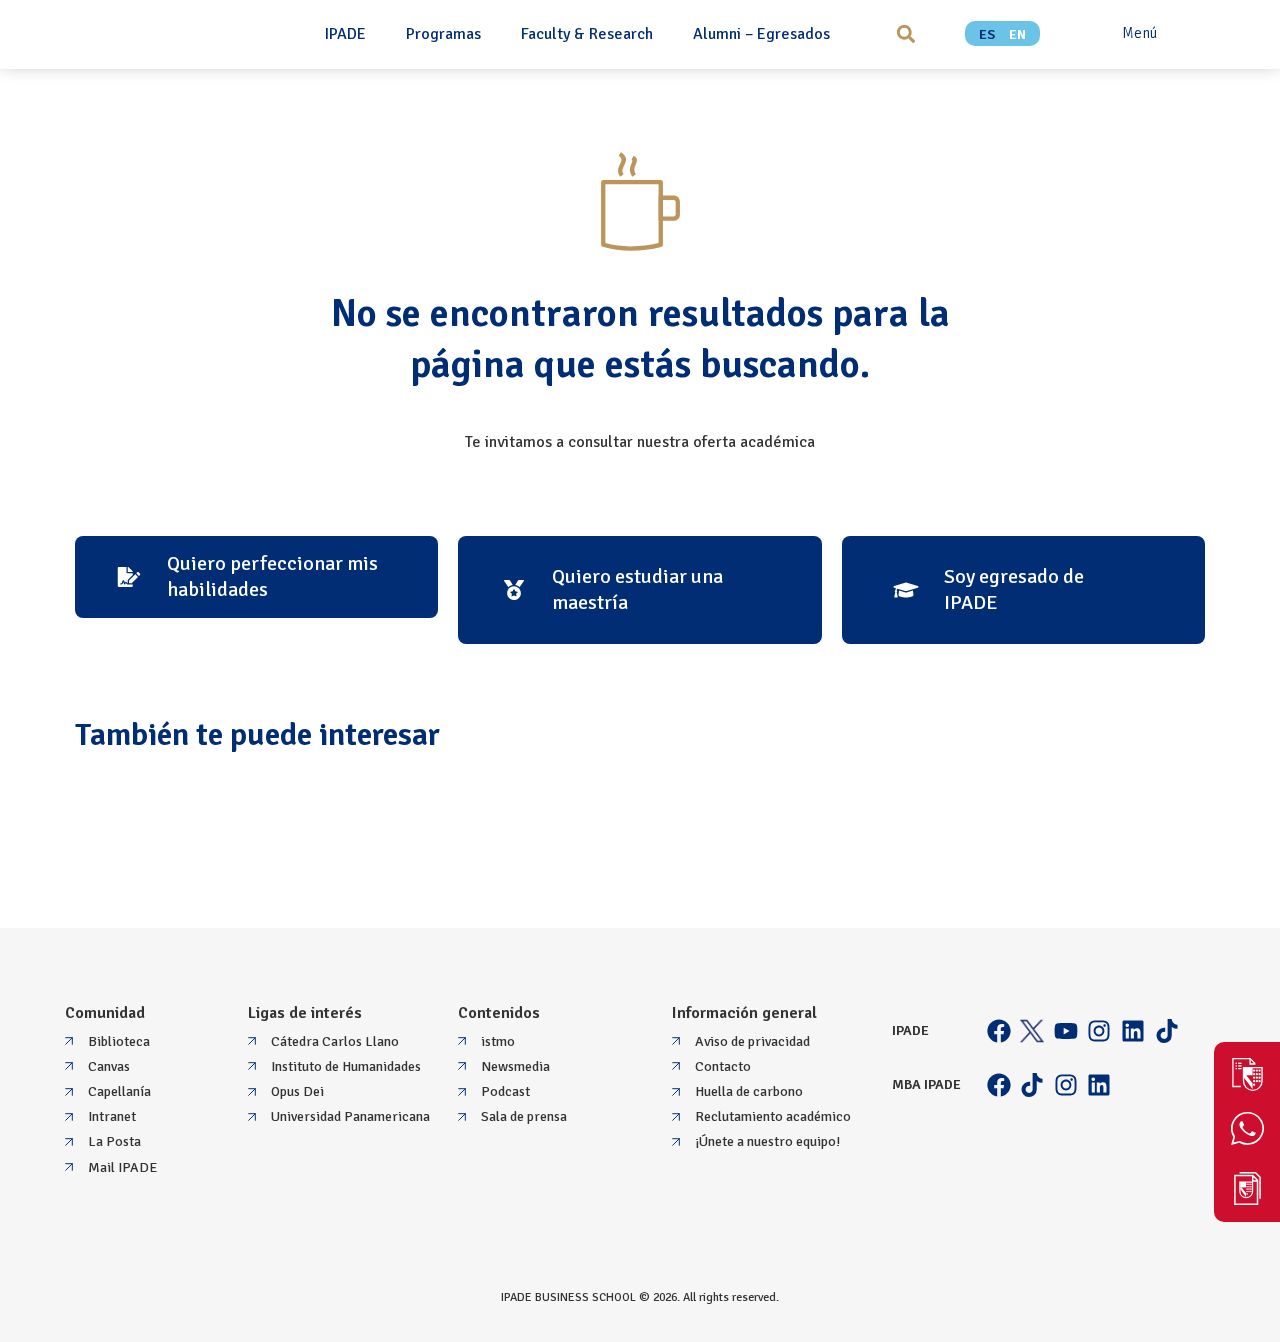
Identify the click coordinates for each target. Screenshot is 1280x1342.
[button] (905, 33)
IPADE (345, 34)
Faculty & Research (587, 34)
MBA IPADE (926, 1084)
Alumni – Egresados (761, 34)
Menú (1139, 33)
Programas (443, 34)
